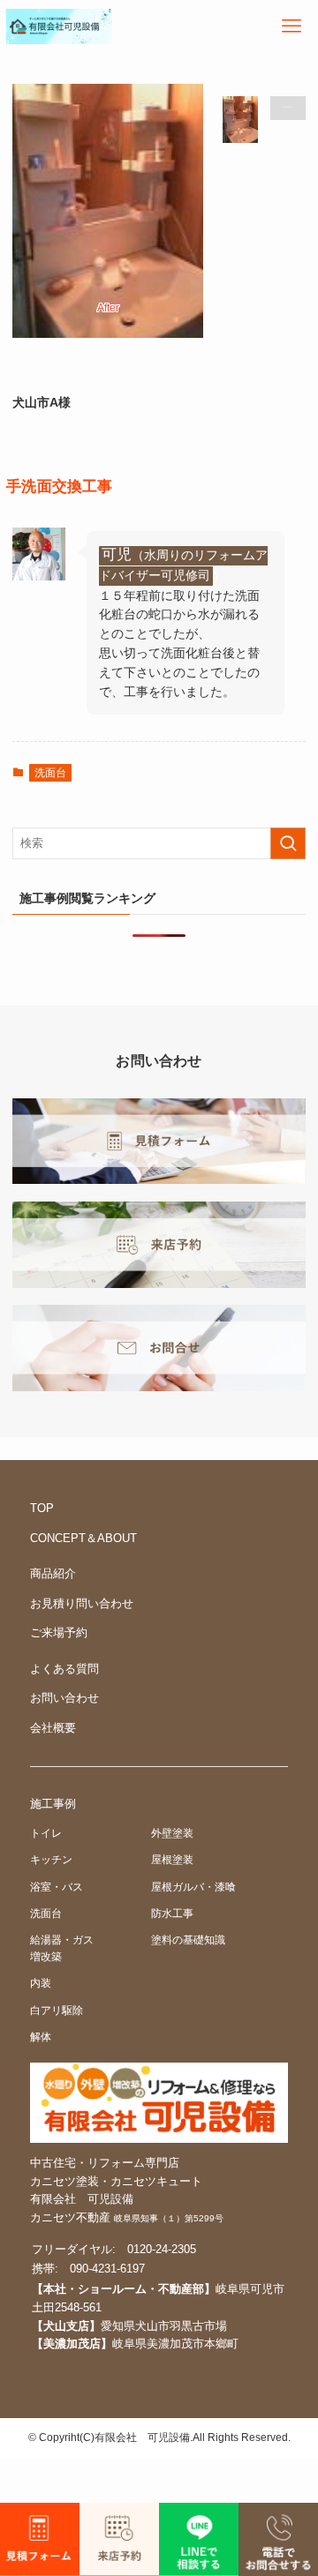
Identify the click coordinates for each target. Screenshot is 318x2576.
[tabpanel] (108, 225)
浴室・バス (57, 1887)
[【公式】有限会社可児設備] (59, 26)
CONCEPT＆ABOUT (83, 1538)
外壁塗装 (172, 1833)
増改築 (46, 1956)
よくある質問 (64, 1669)
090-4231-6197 (107, 2269)
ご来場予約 (59, 1632)
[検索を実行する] (288, 843)
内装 (41, 1983)
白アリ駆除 (57, 2010)
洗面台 (50, 773)
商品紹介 (53, 1573)
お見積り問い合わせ (82, 1603)
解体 (41, 2037)
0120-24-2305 (162, 2249)
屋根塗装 (172, 1859)
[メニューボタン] (291, 26)
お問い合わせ (64, 1698)
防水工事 (172, 1913)
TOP (42, 1508)
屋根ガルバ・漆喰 (193, 1887)
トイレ (46, 1833)
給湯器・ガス (62, 1939)
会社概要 (53, 1728)
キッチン (51, 1859)
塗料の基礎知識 (188, 1939)
